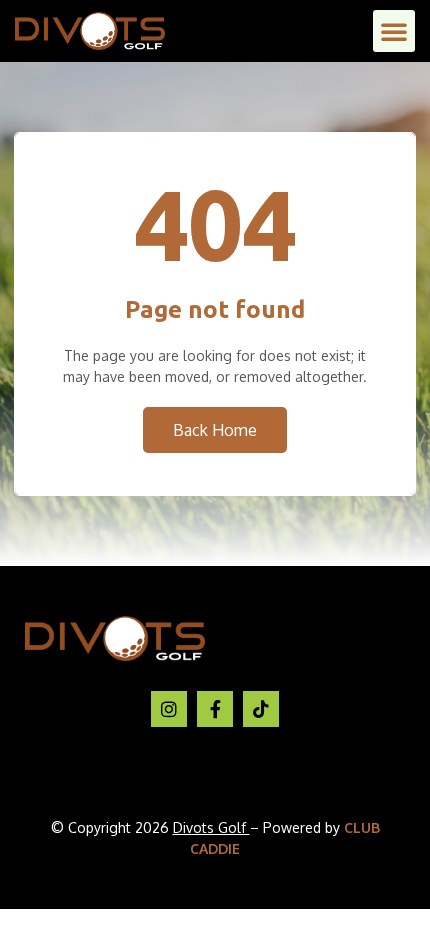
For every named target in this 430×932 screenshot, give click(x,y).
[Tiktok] (261, 709)
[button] (394, 31)
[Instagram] (169, 709)
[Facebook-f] (215, 709)
